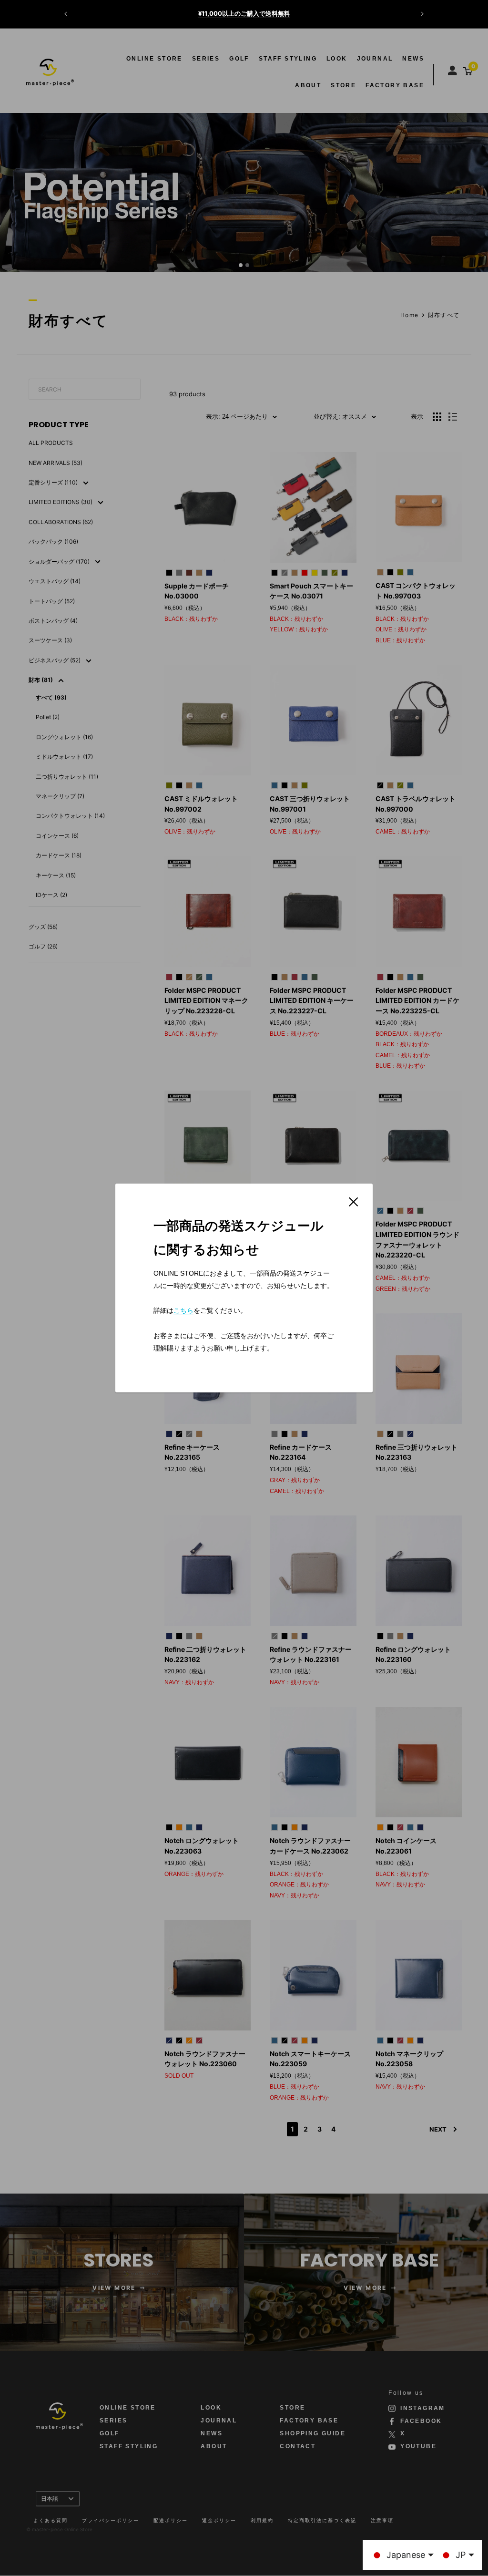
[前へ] (66, 14)
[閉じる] (354, 1201)
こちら (183, 1310)
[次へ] (422, 14)
